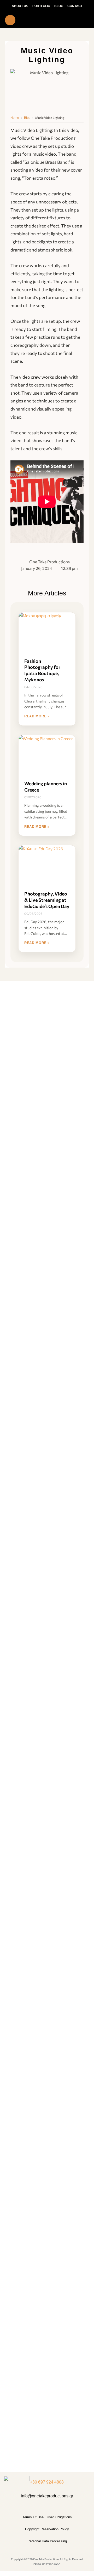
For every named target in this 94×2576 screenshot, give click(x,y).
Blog (27, 118)
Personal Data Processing (47, 2541)
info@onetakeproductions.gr (47, 2496)
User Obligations (59, 2517)
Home (15, 118)
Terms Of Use (33, 2517)
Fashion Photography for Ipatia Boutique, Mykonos (42, 670)
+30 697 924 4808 (47, 2482)
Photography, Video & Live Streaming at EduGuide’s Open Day (47, 900)
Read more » (37, 716)
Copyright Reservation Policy (47, 2529)
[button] (47, 20)
